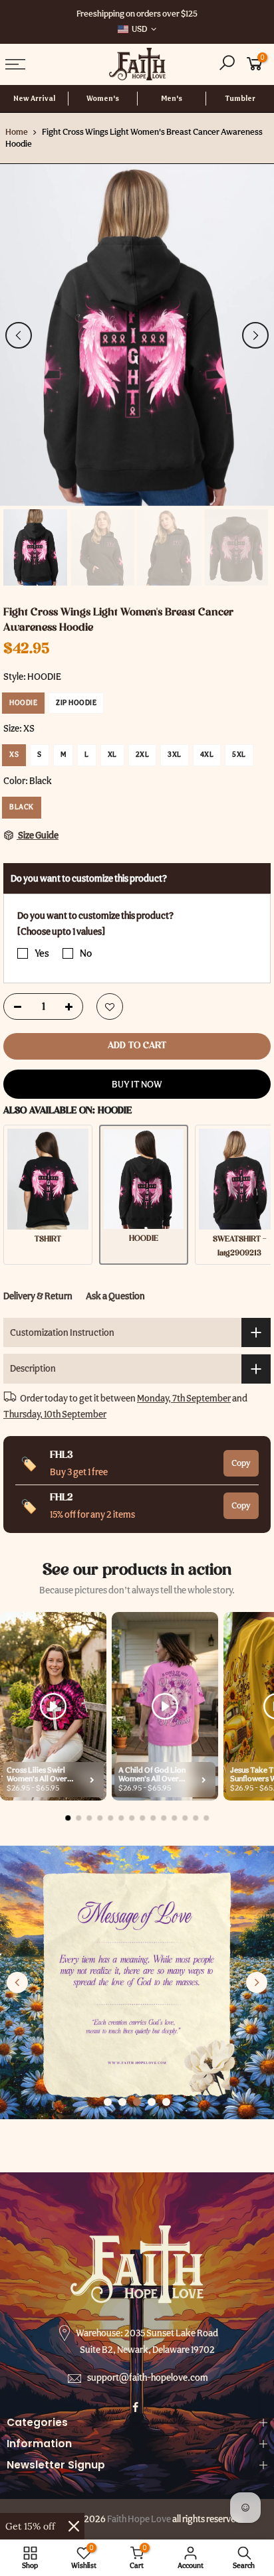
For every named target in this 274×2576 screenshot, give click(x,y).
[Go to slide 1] (108, 2102)
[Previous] (19, 335)
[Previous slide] (17, 1982)
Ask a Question (115, 1296)
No (86, 953)
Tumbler (240, 99)
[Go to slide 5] (166, 2102)
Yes (42, 953)
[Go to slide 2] (122, 2102)
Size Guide (38, 835)
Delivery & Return (38, 1296)
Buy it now (137, 1084)
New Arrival (34, 99)
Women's (103, 99)
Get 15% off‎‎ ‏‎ (32, 2526)
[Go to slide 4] (152, 2102)
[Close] (74, 2526)
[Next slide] (257, 1982)
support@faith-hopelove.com (148, 2377)
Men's (172, 99)
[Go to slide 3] (137, 2102)
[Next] (255, 335)
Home (17, 132)
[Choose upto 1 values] (61, 931)
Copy (241, 1462)
